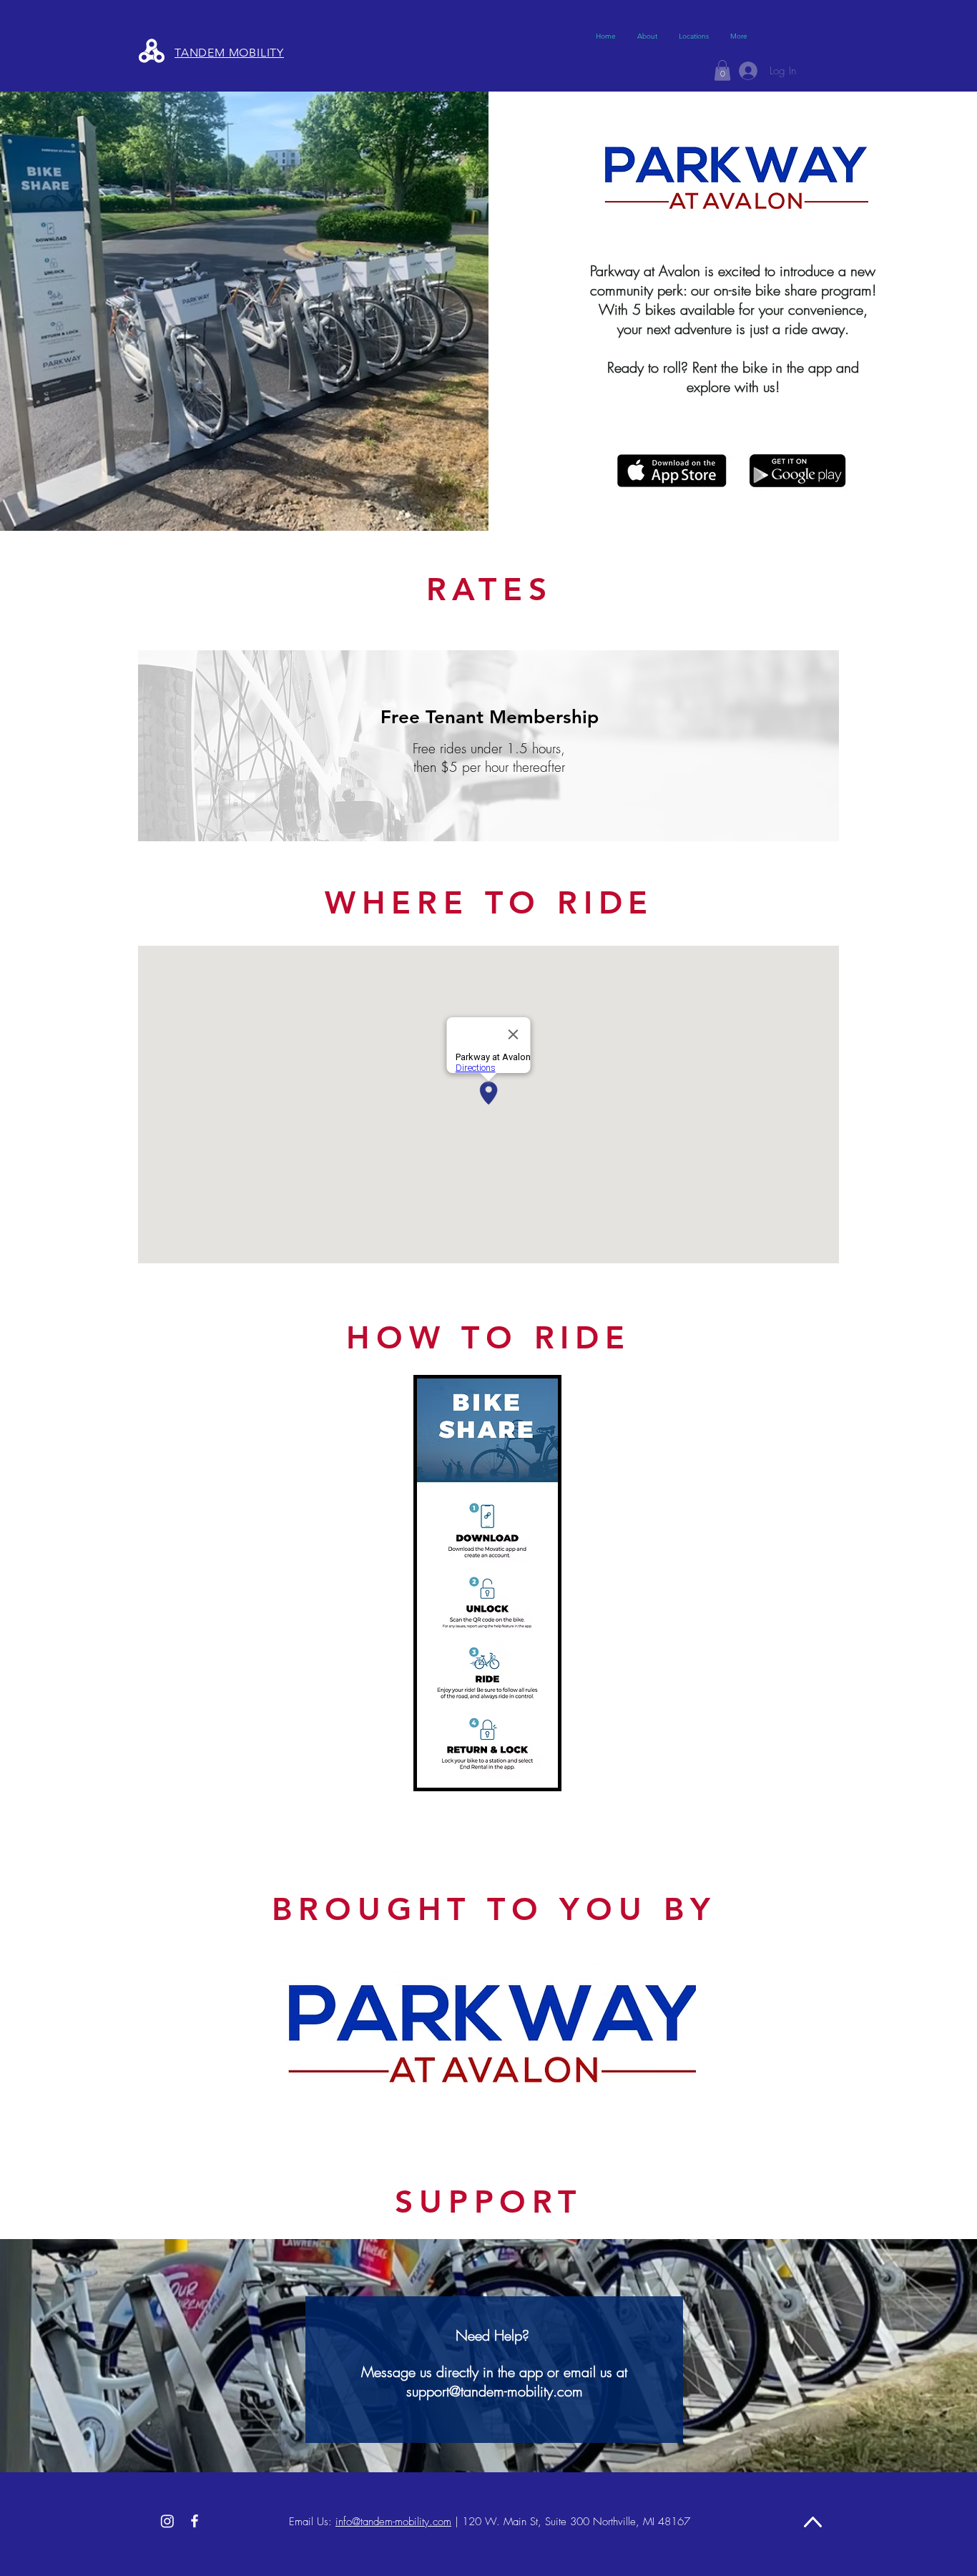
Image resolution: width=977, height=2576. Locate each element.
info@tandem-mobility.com (393, 2522)
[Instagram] (167, 2521)
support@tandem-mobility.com (495, 2391)
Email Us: (310, 2522)
